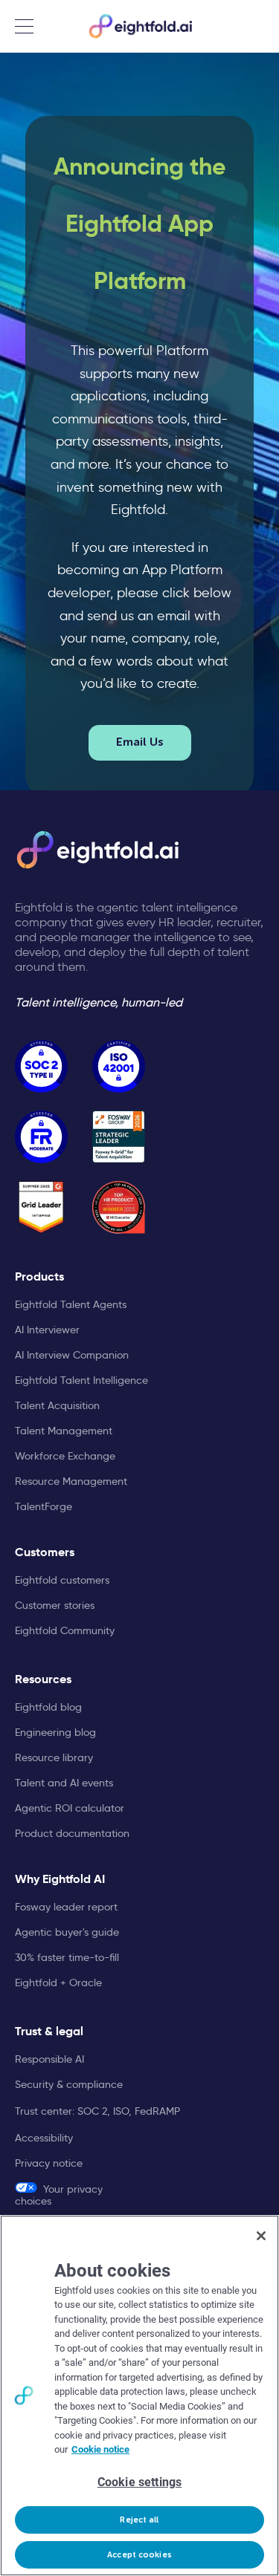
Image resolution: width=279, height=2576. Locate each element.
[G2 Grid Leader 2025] (41, 1207)
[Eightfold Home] (140, 26)
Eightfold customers (62, 1580)
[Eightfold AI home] (97, 850)
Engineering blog (55, 1732)
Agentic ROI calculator (70, 1808)
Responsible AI (49, 2059)
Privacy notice (49, 2163)
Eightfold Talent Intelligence (81, 1380)
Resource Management (71, 1481)
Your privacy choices (59, 2195)
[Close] (261, 2236)
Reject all (139, 2520)
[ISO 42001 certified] (119, 1066)
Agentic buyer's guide (67, 1932)
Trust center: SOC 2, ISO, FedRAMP (97, 2111)
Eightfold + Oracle (58, 1983)
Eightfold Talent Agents (71, 1304)
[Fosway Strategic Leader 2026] (119, 1137)
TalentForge (44, 1506)
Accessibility (44, 2138)
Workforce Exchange (65, 1456)
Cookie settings (139, 2482)
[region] (139, 2396)
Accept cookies (139, 2555)
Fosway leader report (66, 1907)
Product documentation (72, 1833)
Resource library (54, 1757)
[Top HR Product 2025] (119, 1207)
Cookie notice (100, 2449)
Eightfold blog (48, 1707)
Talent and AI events (64, 1783)
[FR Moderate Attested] (41, 1137)
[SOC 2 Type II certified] (41, 1066)
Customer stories (55, 1605)
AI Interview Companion (72, 1355)
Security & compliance (69, 2084)
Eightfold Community (65, 1630)
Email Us (140, 743)
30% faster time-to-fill (67, 1957)
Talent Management (64, 1431)
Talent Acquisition (57, 1405)
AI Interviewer (47, 1330)
